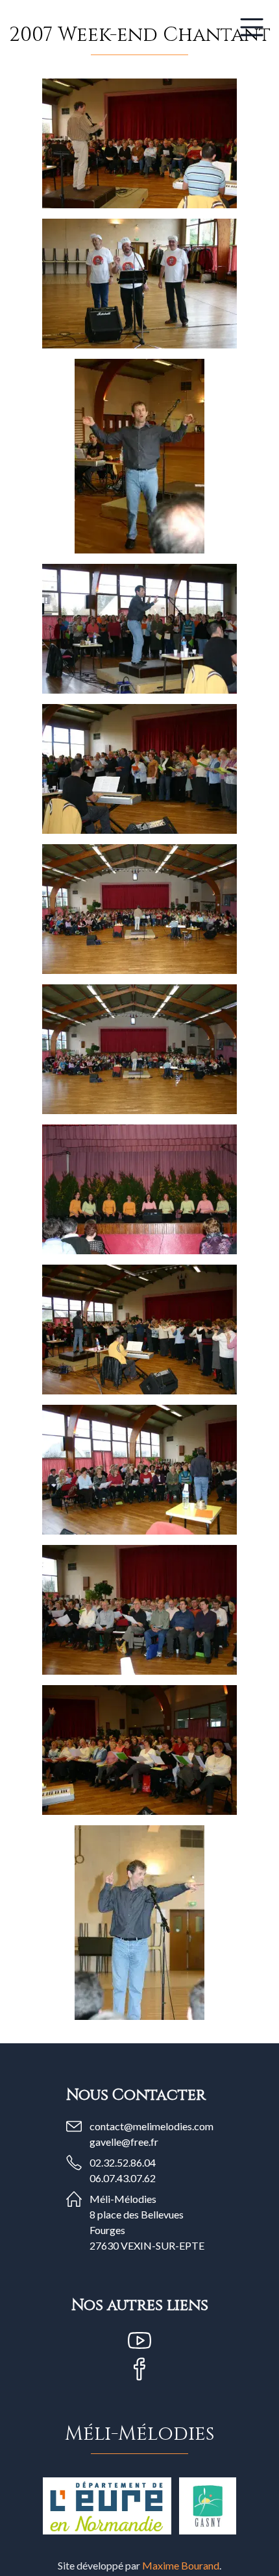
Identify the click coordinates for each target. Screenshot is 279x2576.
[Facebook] (139, 2369)
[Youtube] (139, 2340)
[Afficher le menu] (252, 27)
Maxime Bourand (181, 2565)
